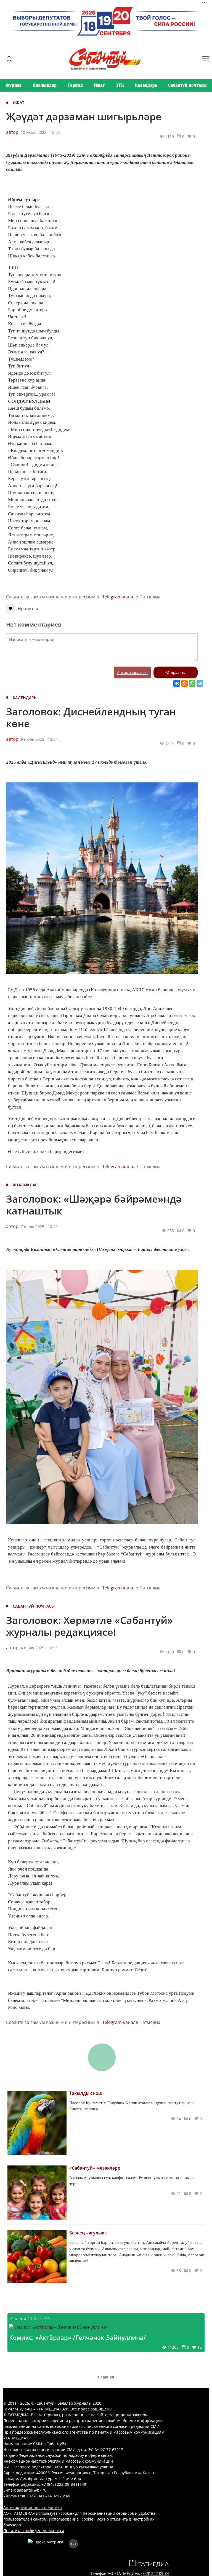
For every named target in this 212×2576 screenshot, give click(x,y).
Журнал (14, 85)
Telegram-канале (120, 597)
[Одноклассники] (184, 683)
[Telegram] (200, 683)
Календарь (146, 85)
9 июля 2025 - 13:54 (39, 739)
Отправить (176, 672)
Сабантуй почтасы (187, 85)
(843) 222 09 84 (155, 2573)
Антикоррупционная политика (33, 2507)
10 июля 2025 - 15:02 (40, 132)
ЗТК (120, 85)
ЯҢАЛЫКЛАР (25, 1185)
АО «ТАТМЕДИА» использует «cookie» (39, 2513)
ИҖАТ (18, 102)
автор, (13, 132)
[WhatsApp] (192, 683)
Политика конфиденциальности (34, 2531)
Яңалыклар (45, 85)
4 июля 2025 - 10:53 (39, 1648)
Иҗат (99, 85)
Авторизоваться (132, 672)
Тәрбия (75, 85)
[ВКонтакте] (177, 683)
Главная (106, 2377)
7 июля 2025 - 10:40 (39, 1226)
